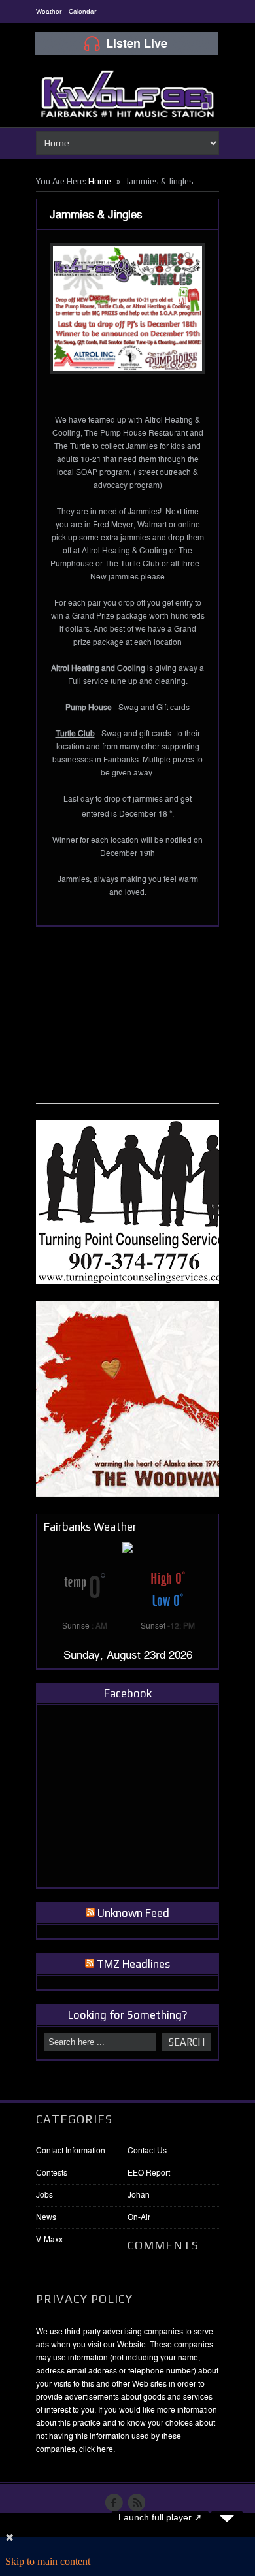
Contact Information (71, 2151)
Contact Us (147, 2151)
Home (100, 181)
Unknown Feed (133, 1913)
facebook (114, 2503)
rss (136, 2503)
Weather (49, 11)
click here (96, 2449)
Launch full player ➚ (160, 2517)
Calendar (82, 11)
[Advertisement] (134, 1022)
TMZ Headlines (133, 1964)
